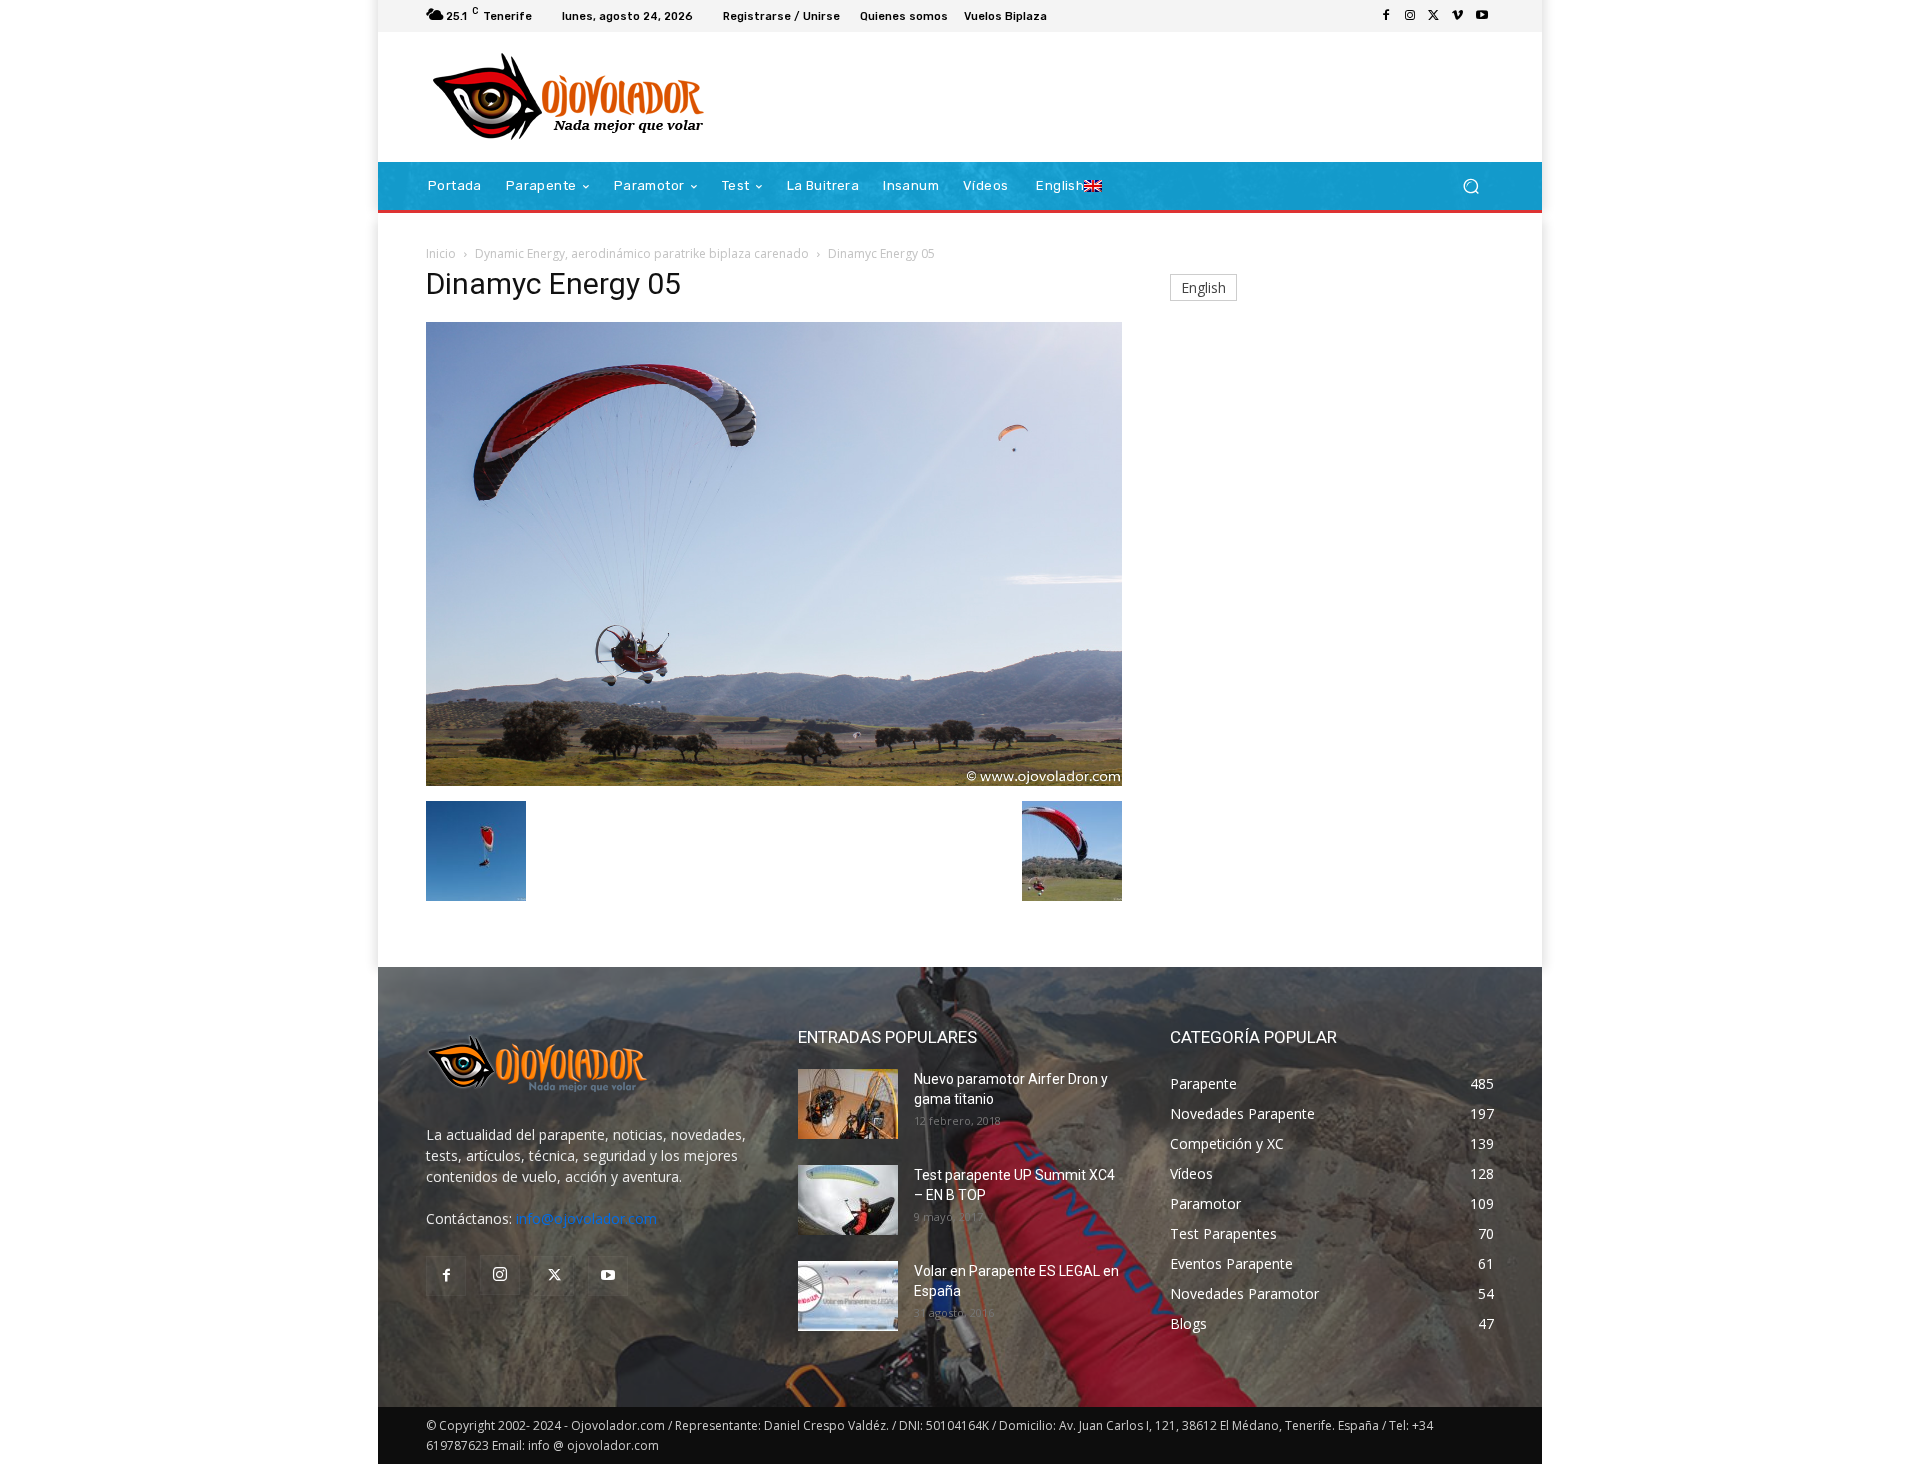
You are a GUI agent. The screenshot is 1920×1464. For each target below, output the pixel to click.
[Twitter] (1434, 16)
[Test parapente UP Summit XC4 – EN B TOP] (848, 1200)
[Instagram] (1410, 16)
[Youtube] (1482, 16)
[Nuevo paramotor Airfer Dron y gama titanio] (848, 1104)
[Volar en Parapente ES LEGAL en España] (848, 1296)
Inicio (441, 253)
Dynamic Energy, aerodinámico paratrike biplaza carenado (642, 253)
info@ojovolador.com (586, 1218)
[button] (1470, 186)
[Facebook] (1386, 16)
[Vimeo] (1458, 16)
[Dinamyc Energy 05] (774, 780)
